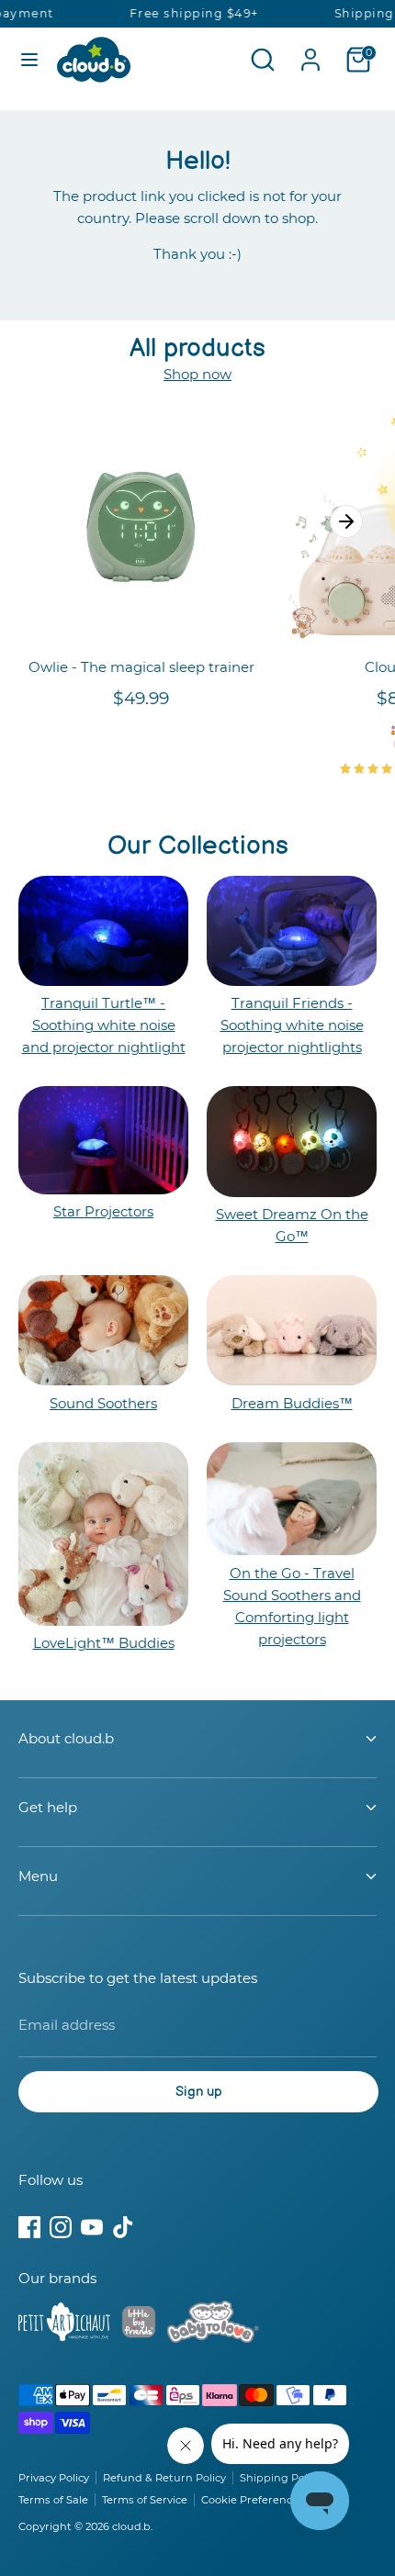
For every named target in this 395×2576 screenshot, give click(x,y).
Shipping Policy (281, 2478)
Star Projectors (103, 1211)
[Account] (310, 52)
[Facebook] (29, 2227)
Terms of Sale (53, 2500)
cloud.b (131, 2526)
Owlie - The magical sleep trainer (141, 667)
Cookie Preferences (253, 2500)
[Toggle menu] (29, 59)
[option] (132, 575)
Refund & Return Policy (164, 2478)
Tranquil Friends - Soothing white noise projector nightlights (292, 1025)
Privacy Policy (54, 2478)
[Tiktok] (123, 2227)
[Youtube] (92, 2227)
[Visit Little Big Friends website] (139, 2325)
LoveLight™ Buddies (104, 1643)
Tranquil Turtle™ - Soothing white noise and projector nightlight (104, 1025)
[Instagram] (61, 2227)
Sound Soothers (103, 1403)
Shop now (197, 374)
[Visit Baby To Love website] (213, 2325)
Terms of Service (145, 2500)
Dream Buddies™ (292, 1403)
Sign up (199, 2092)
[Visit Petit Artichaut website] (64, 2325)
